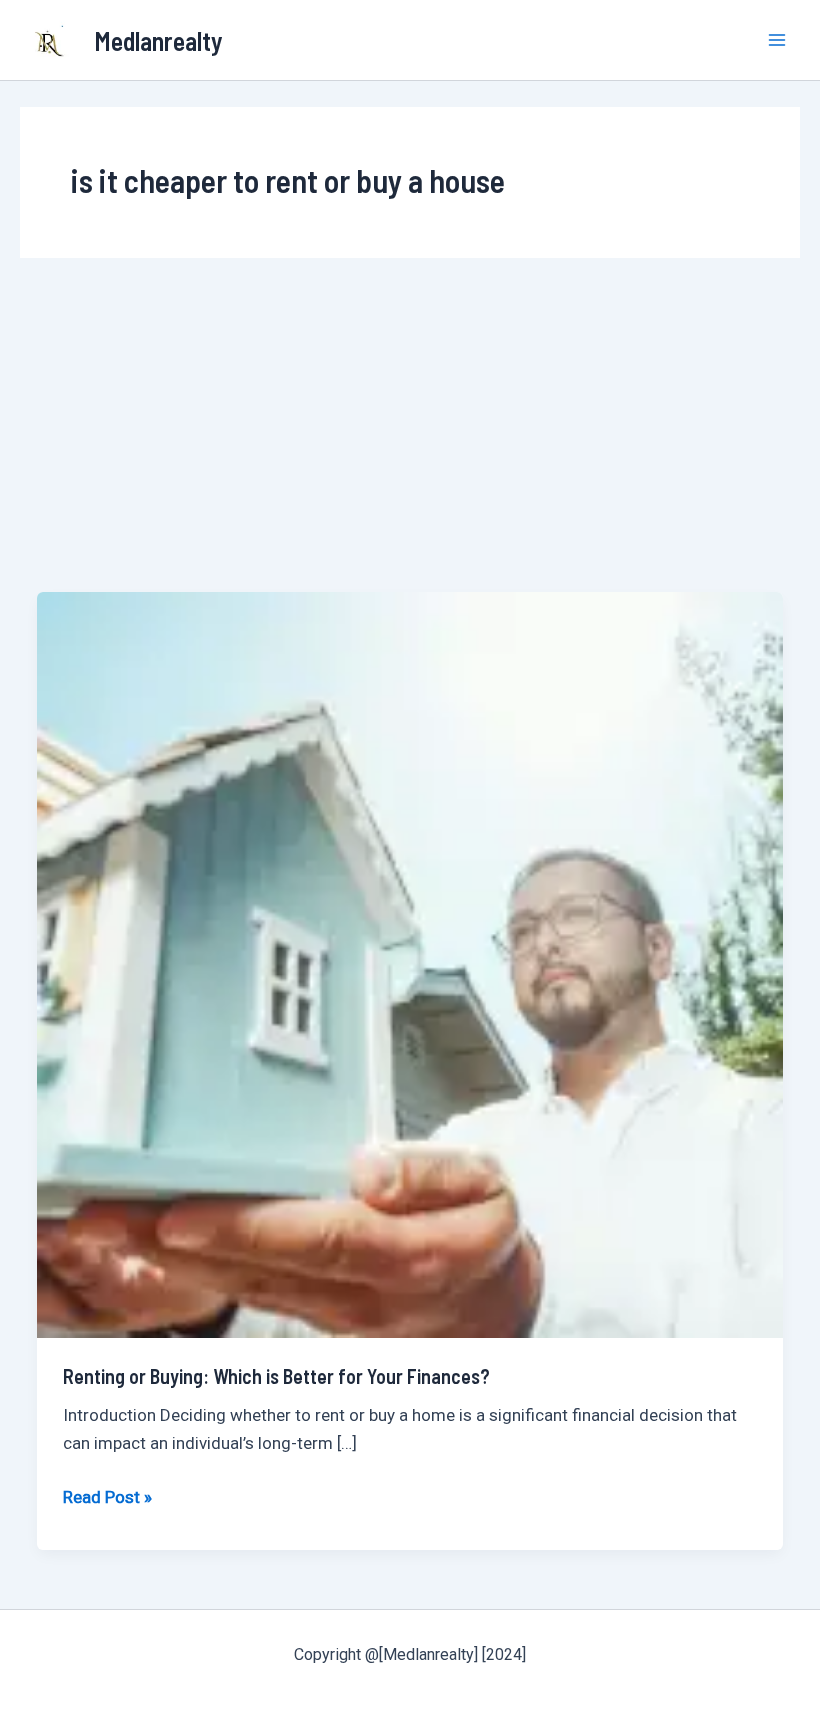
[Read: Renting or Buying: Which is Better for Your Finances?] (410, 963)
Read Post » (107, 1495)
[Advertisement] (410, 442)
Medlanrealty (158, 40)
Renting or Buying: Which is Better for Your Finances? (276, 1376)
